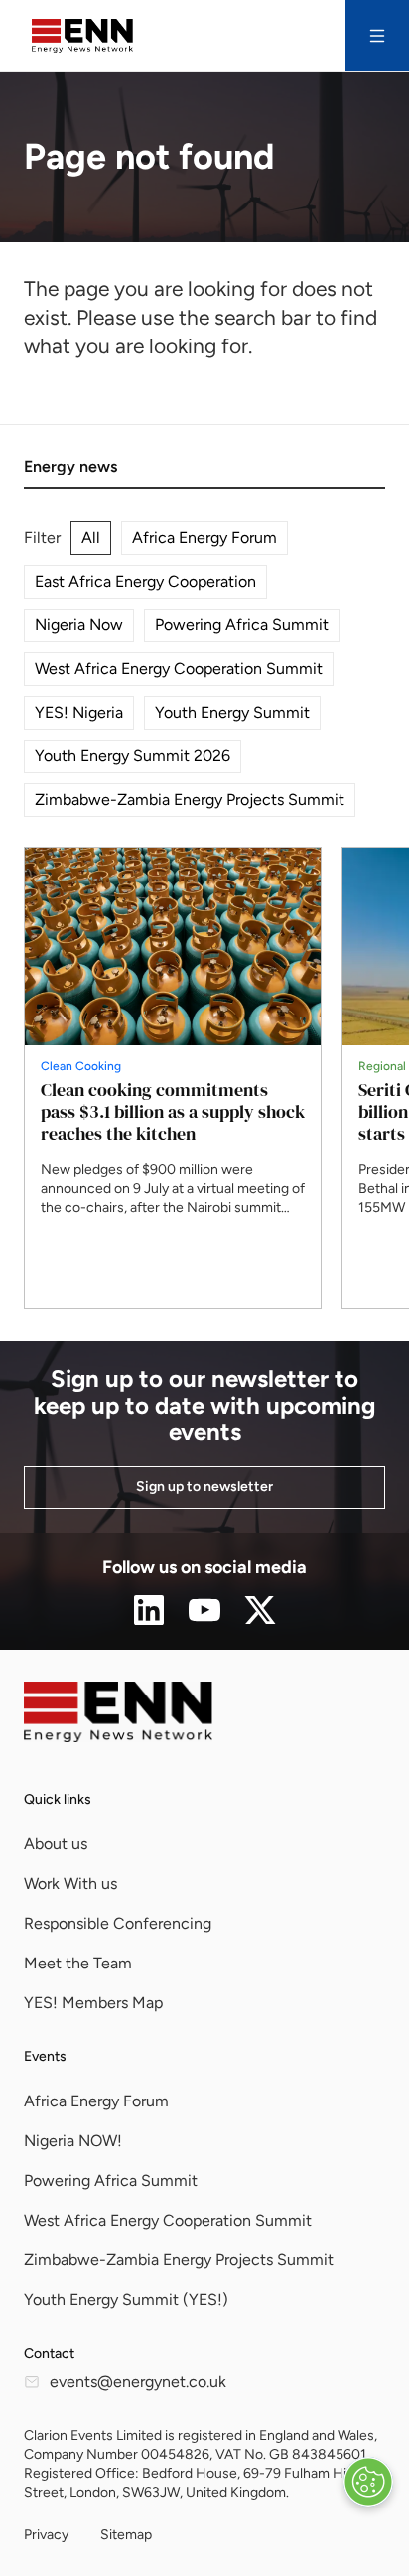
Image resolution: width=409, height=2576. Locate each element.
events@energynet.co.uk (138, 2382)
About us (56, 1844)
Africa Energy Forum (204, 538)
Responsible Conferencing (118, 1923)
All (91, 538)
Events (45, 2056)
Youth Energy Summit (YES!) (126, 2300)
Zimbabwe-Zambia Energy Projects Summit (190, 800)
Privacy (46, 2535)
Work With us (70, 1884)
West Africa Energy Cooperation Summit (179, 669)
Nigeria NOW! (73, 2141)
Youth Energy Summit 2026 (133, 756)
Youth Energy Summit (232, 712)
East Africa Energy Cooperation (145, 581)
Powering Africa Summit (242, 625)
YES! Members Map (93, 2003)
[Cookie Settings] (368, 2482)
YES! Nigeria (79, 712)
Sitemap (126, 2535)
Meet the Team (78, 1963)
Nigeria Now (79, 625)
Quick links (58, 1799)
